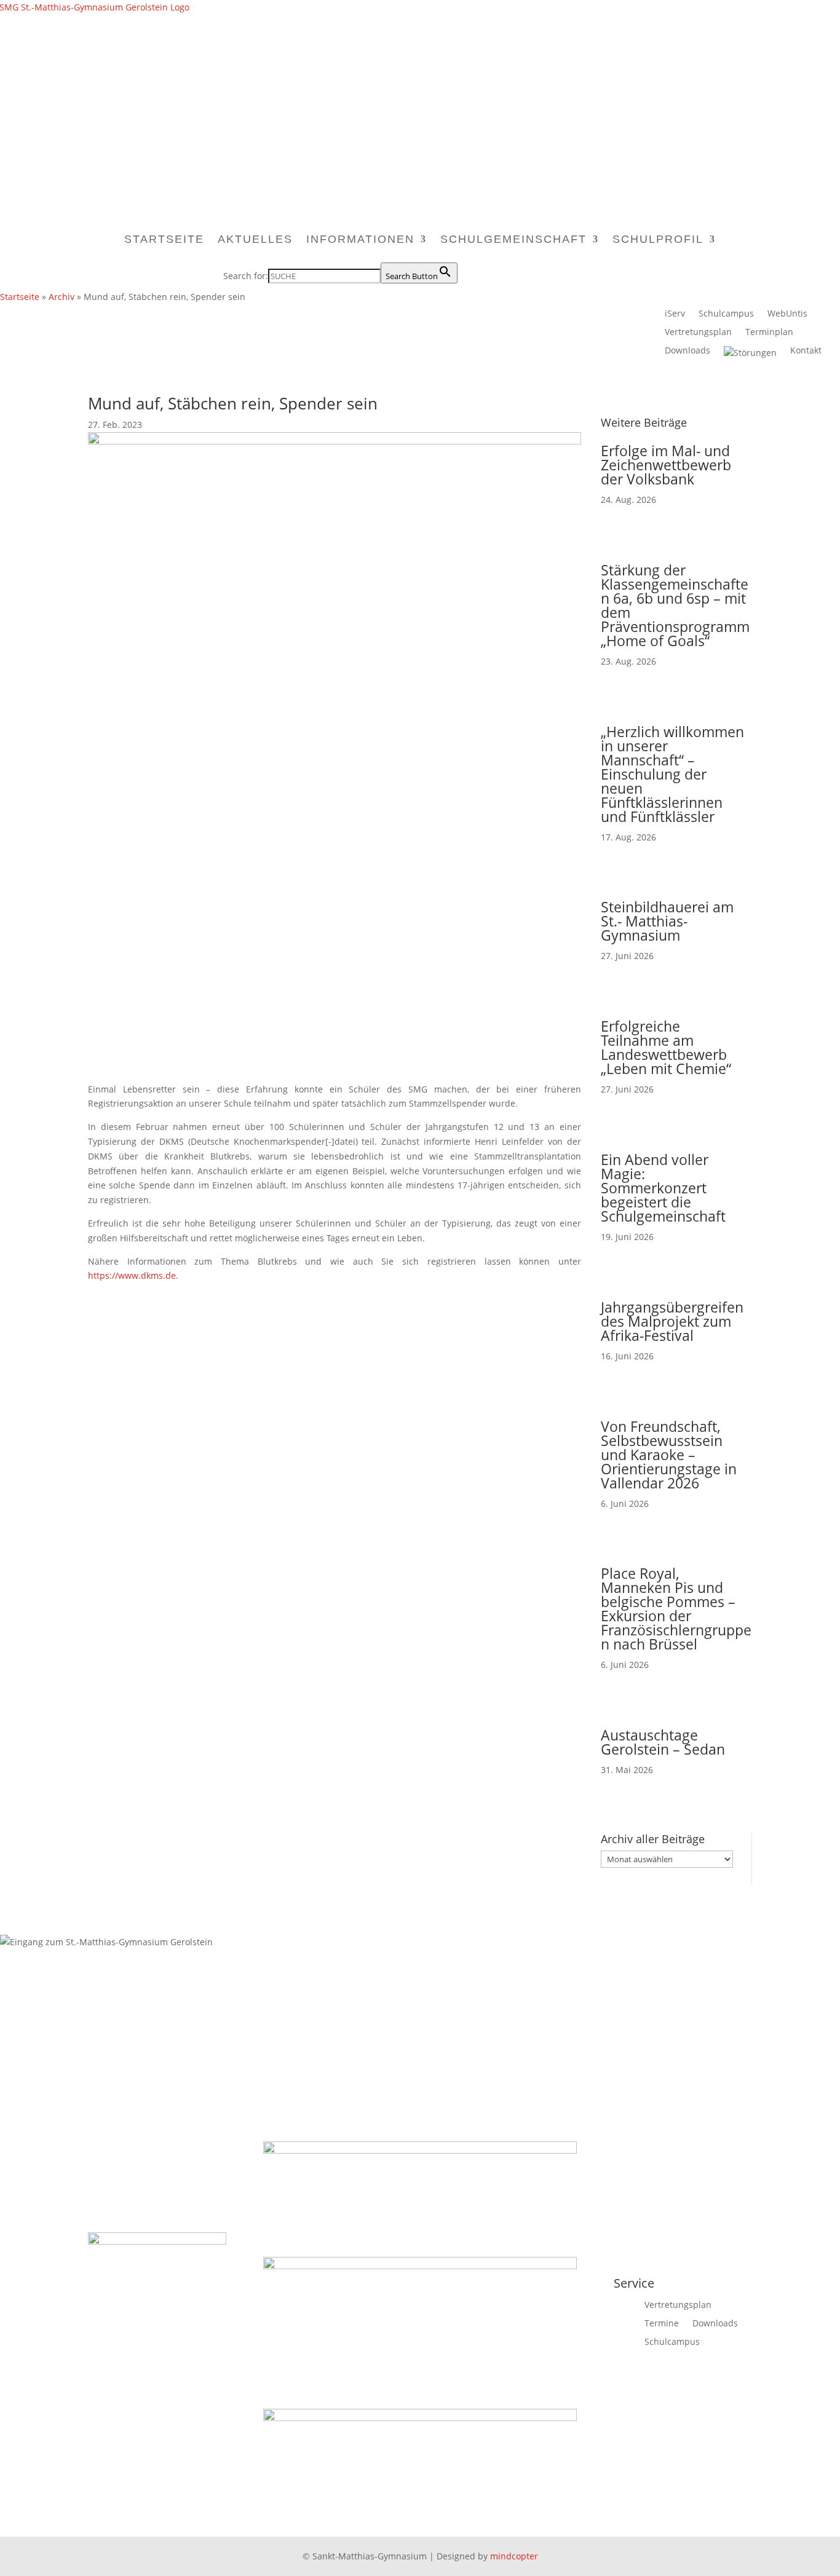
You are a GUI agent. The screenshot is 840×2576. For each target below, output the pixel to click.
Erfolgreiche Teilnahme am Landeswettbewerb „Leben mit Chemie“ (666, 1047)
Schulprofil (658, 239)
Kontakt (806, 351)
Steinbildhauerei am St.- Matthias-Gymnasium (667, 921)
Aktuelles (255, 239)
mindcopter (514, 2556)
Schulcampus (726, 314)
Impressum (627, 1999)
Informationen (360, 239)
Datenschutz (690, 1999)
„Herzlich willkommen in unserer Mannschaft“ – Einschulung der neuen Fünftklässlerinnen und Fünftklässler (672, 774)
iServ (675, 314)
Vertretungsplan (698, 333)
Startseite (164, 239)
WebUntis (787, 314)
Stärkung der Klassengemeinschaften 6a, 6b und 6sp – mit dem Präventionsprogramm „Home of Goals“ (675, 605)
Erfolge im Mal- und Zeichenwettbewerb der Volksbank (666, 465)
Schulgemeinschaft (513, 239)
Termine (662, 2324)
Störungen (755, 353)
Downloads (687, 351)
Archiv (61, 297)
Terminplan (769, 333)
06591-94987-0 (301, 2014)
